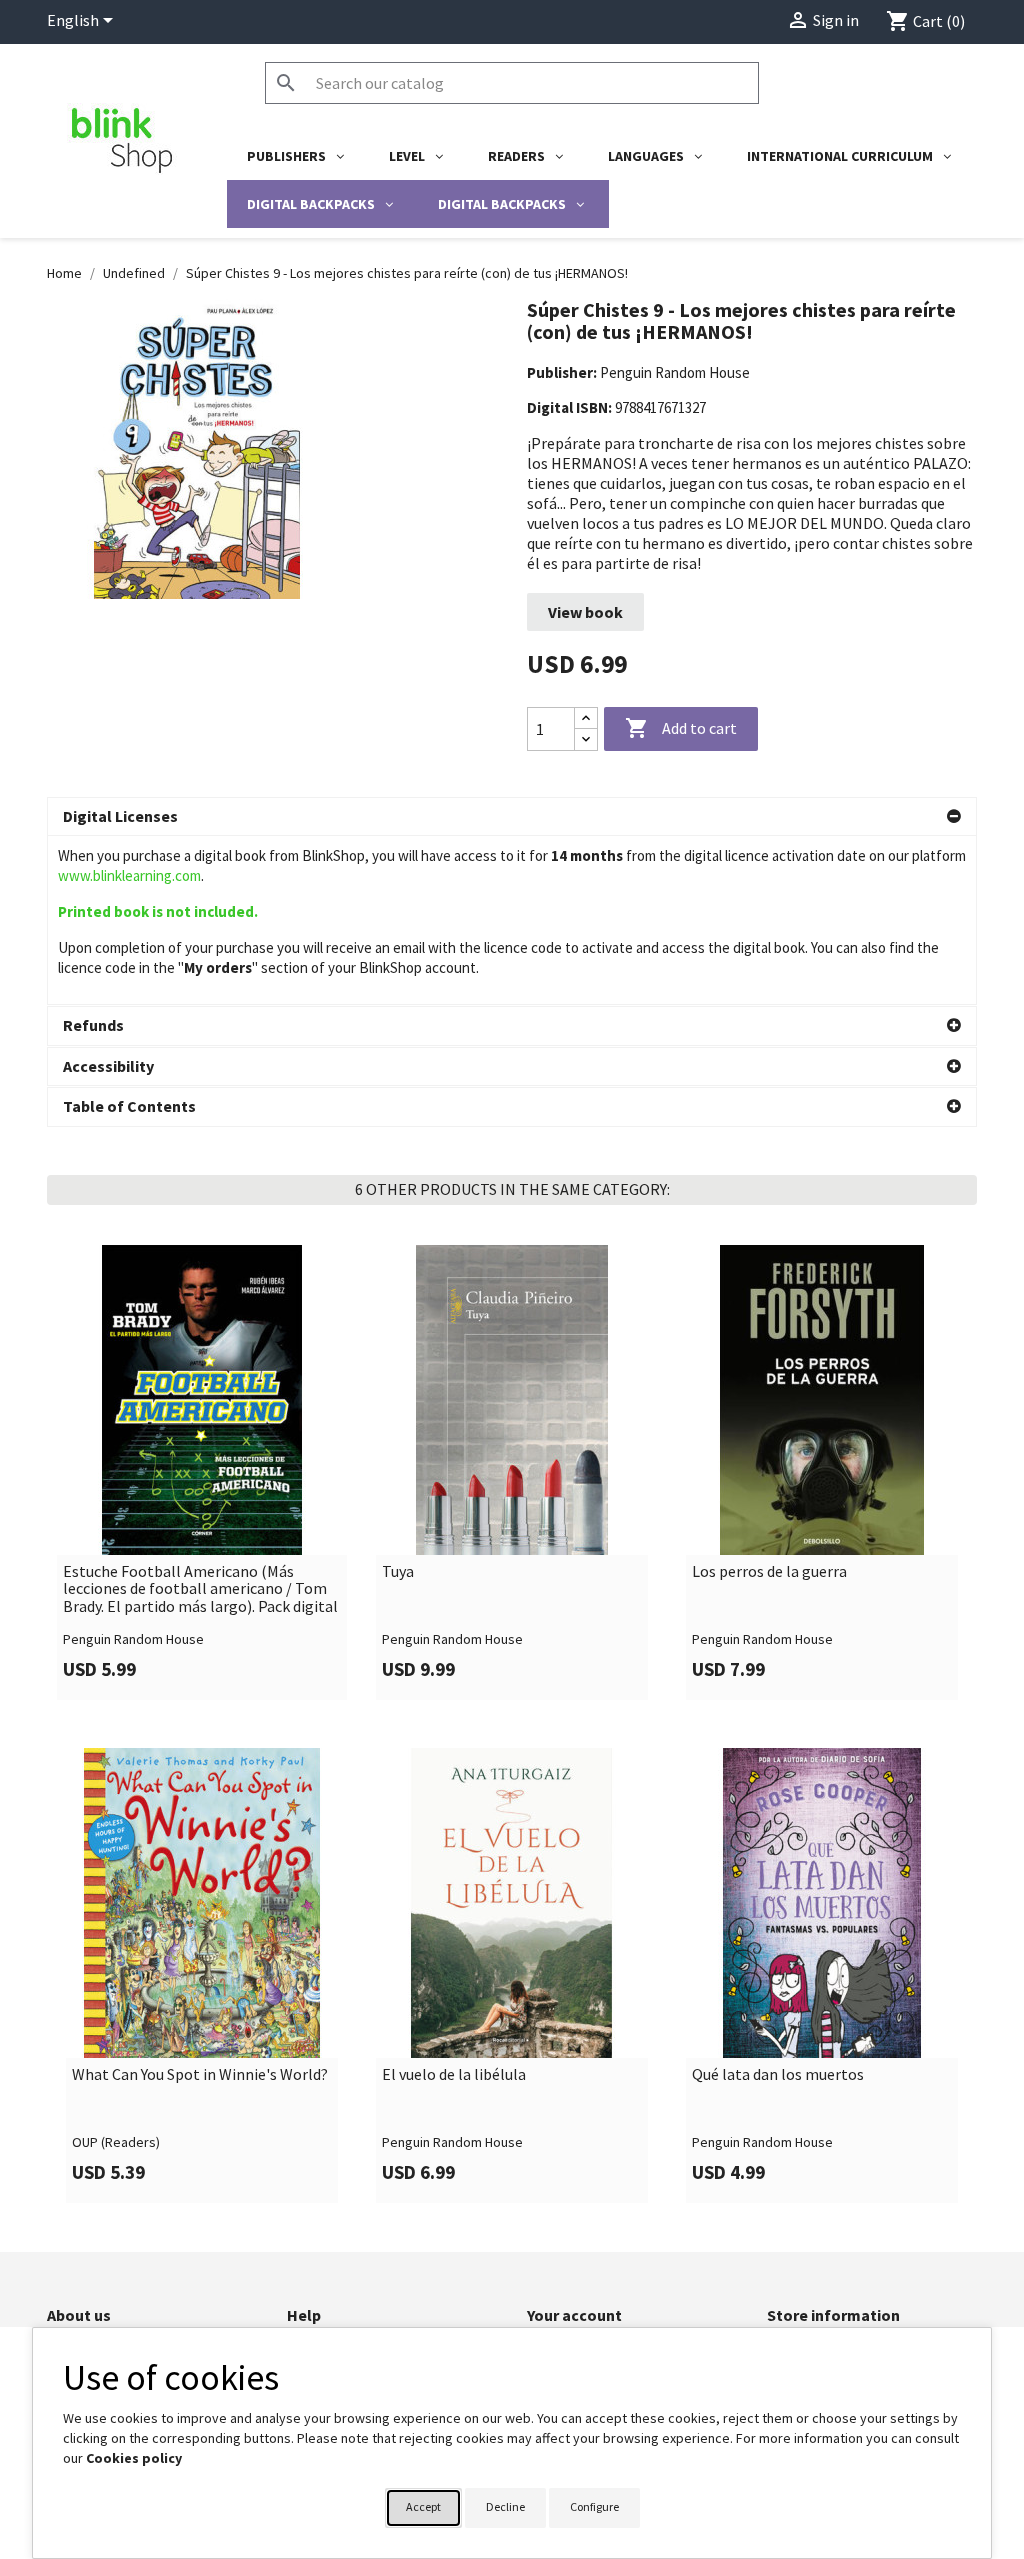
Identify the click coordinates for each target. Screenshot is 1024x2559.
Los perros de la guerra (769, 1572)
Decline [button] (505, 2506)
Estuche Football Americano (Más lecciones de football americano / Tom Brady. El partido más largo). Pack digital (200, 1589)
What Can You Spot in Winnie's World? (200, 2075)
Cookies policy (134, 2458)
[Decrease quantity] (586, 739)
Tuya (398, 1572)
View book (585, 612)
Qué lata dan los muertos (778, 2075)
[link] (202, 1472)
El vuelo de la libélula (454, 2075)
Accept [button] (423, 2506)
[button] (512, 817)
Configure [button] (594, 2506)
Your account (574, 2315)
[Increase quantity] (586, 718)
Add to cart (681, 728)
